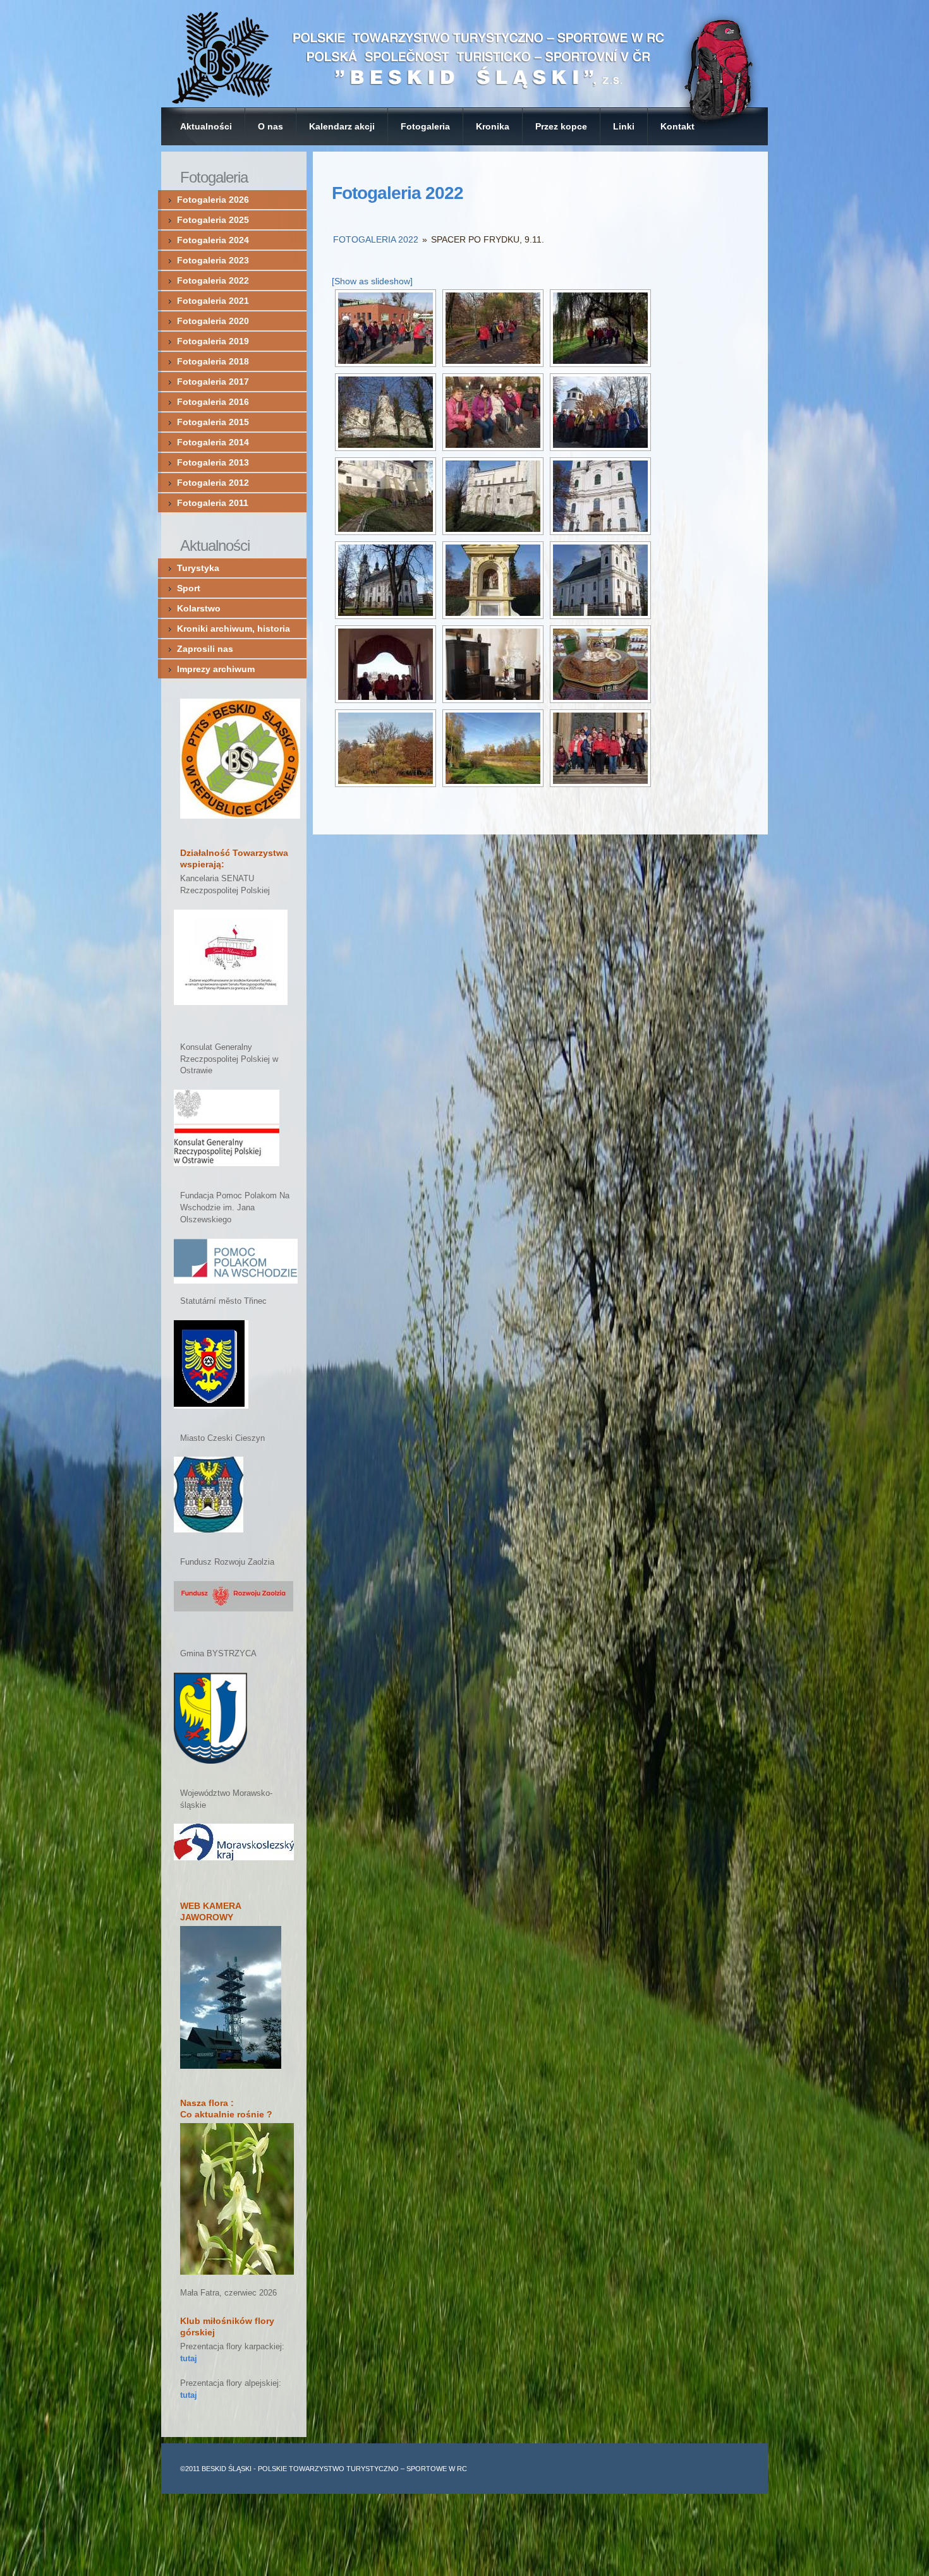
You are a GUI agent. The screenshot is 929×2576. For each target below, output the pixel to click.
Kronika (493, 126)
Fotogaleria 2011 (213, 503)
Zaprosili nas (205, 649)
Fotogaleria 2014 (213, 442)
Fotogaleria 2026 (213, 200)
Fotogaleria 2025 (213, 220)
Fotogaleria (425, 126)
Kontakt (677, 126)
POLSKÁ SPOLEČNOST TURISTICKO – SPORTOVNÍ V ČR (464, 54)
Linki (624, 126)
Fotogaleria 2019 (213, 341)
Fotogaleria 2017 (213, 382)
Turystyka (198, 568)
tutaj (189, 2359)
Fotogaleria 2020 (213, 321)
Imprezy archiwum (216, 669)
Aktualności (206, 126)
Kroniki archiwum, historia (234, 629)
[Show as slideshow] (372, 281)
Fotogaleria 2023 (213, 260)
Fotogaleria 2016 (213, 402)
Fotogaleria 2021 (213, 301)
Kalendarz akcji (342, 126)
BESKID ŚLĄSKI (227, 2469)
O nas (270, 126)
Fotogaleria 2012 (213, 483)
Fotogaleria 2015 (213, 422)
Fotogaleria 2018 (213, 361)
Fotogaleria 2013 (213, 462)
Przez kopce (561, 126)
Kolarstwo (199, 608)
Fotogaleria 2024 (213, 240)
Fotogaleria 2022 (398, 193)
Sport (189, 588)
